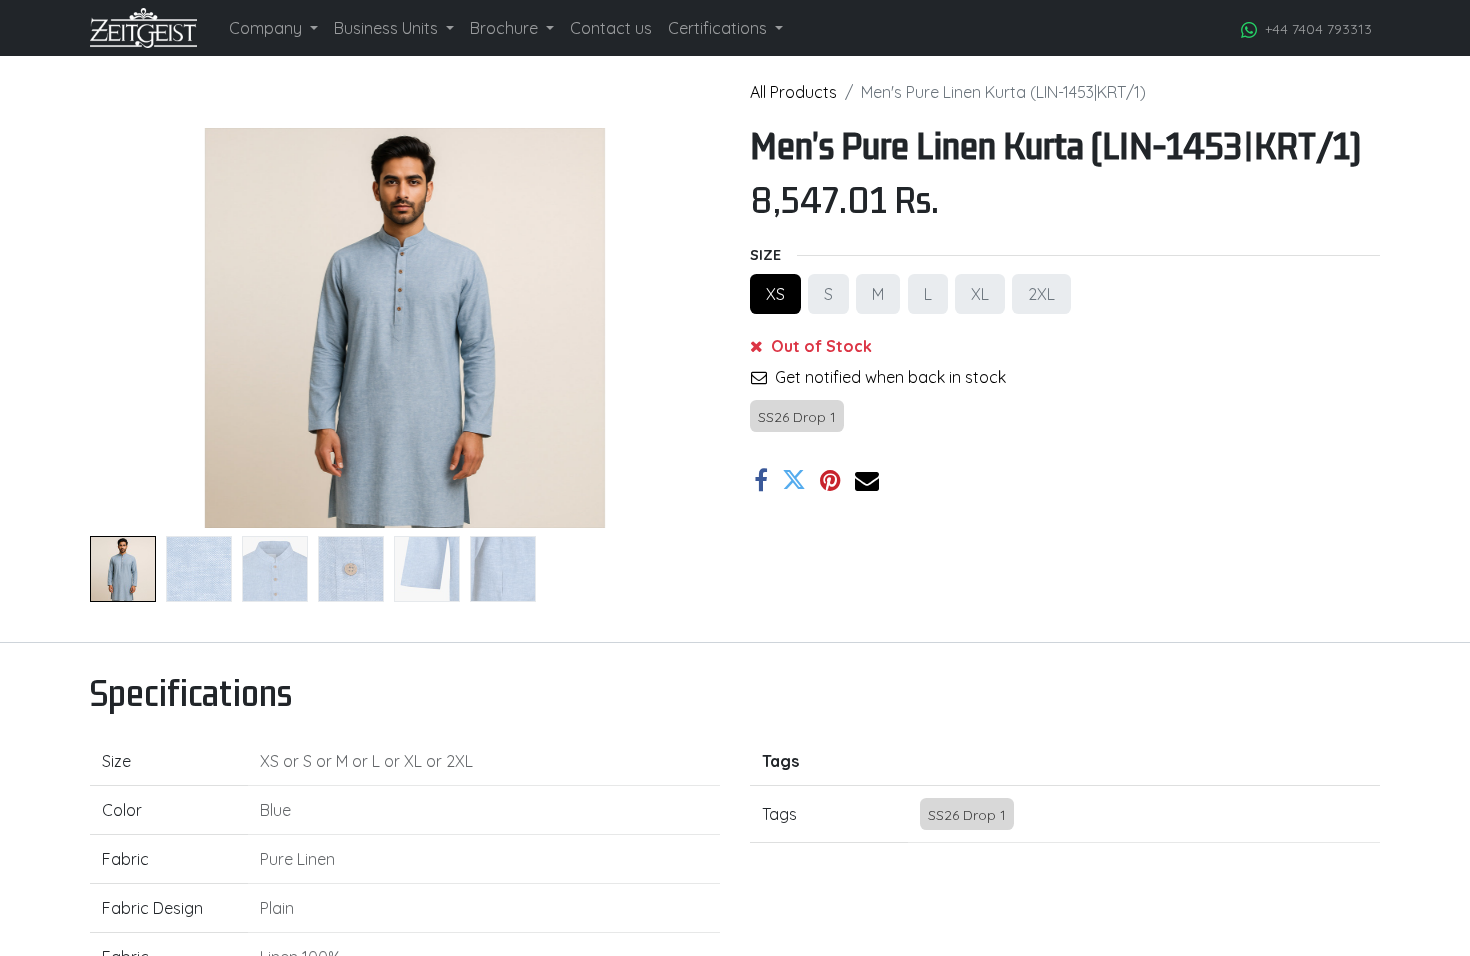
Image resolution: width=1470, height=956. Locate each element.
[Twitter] (794, 480)
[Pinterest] (830, 480)
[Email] (867, 480)
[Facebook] (761, 480)
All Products (793, 92)
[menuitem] (273, 28)
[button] (137, 328)
